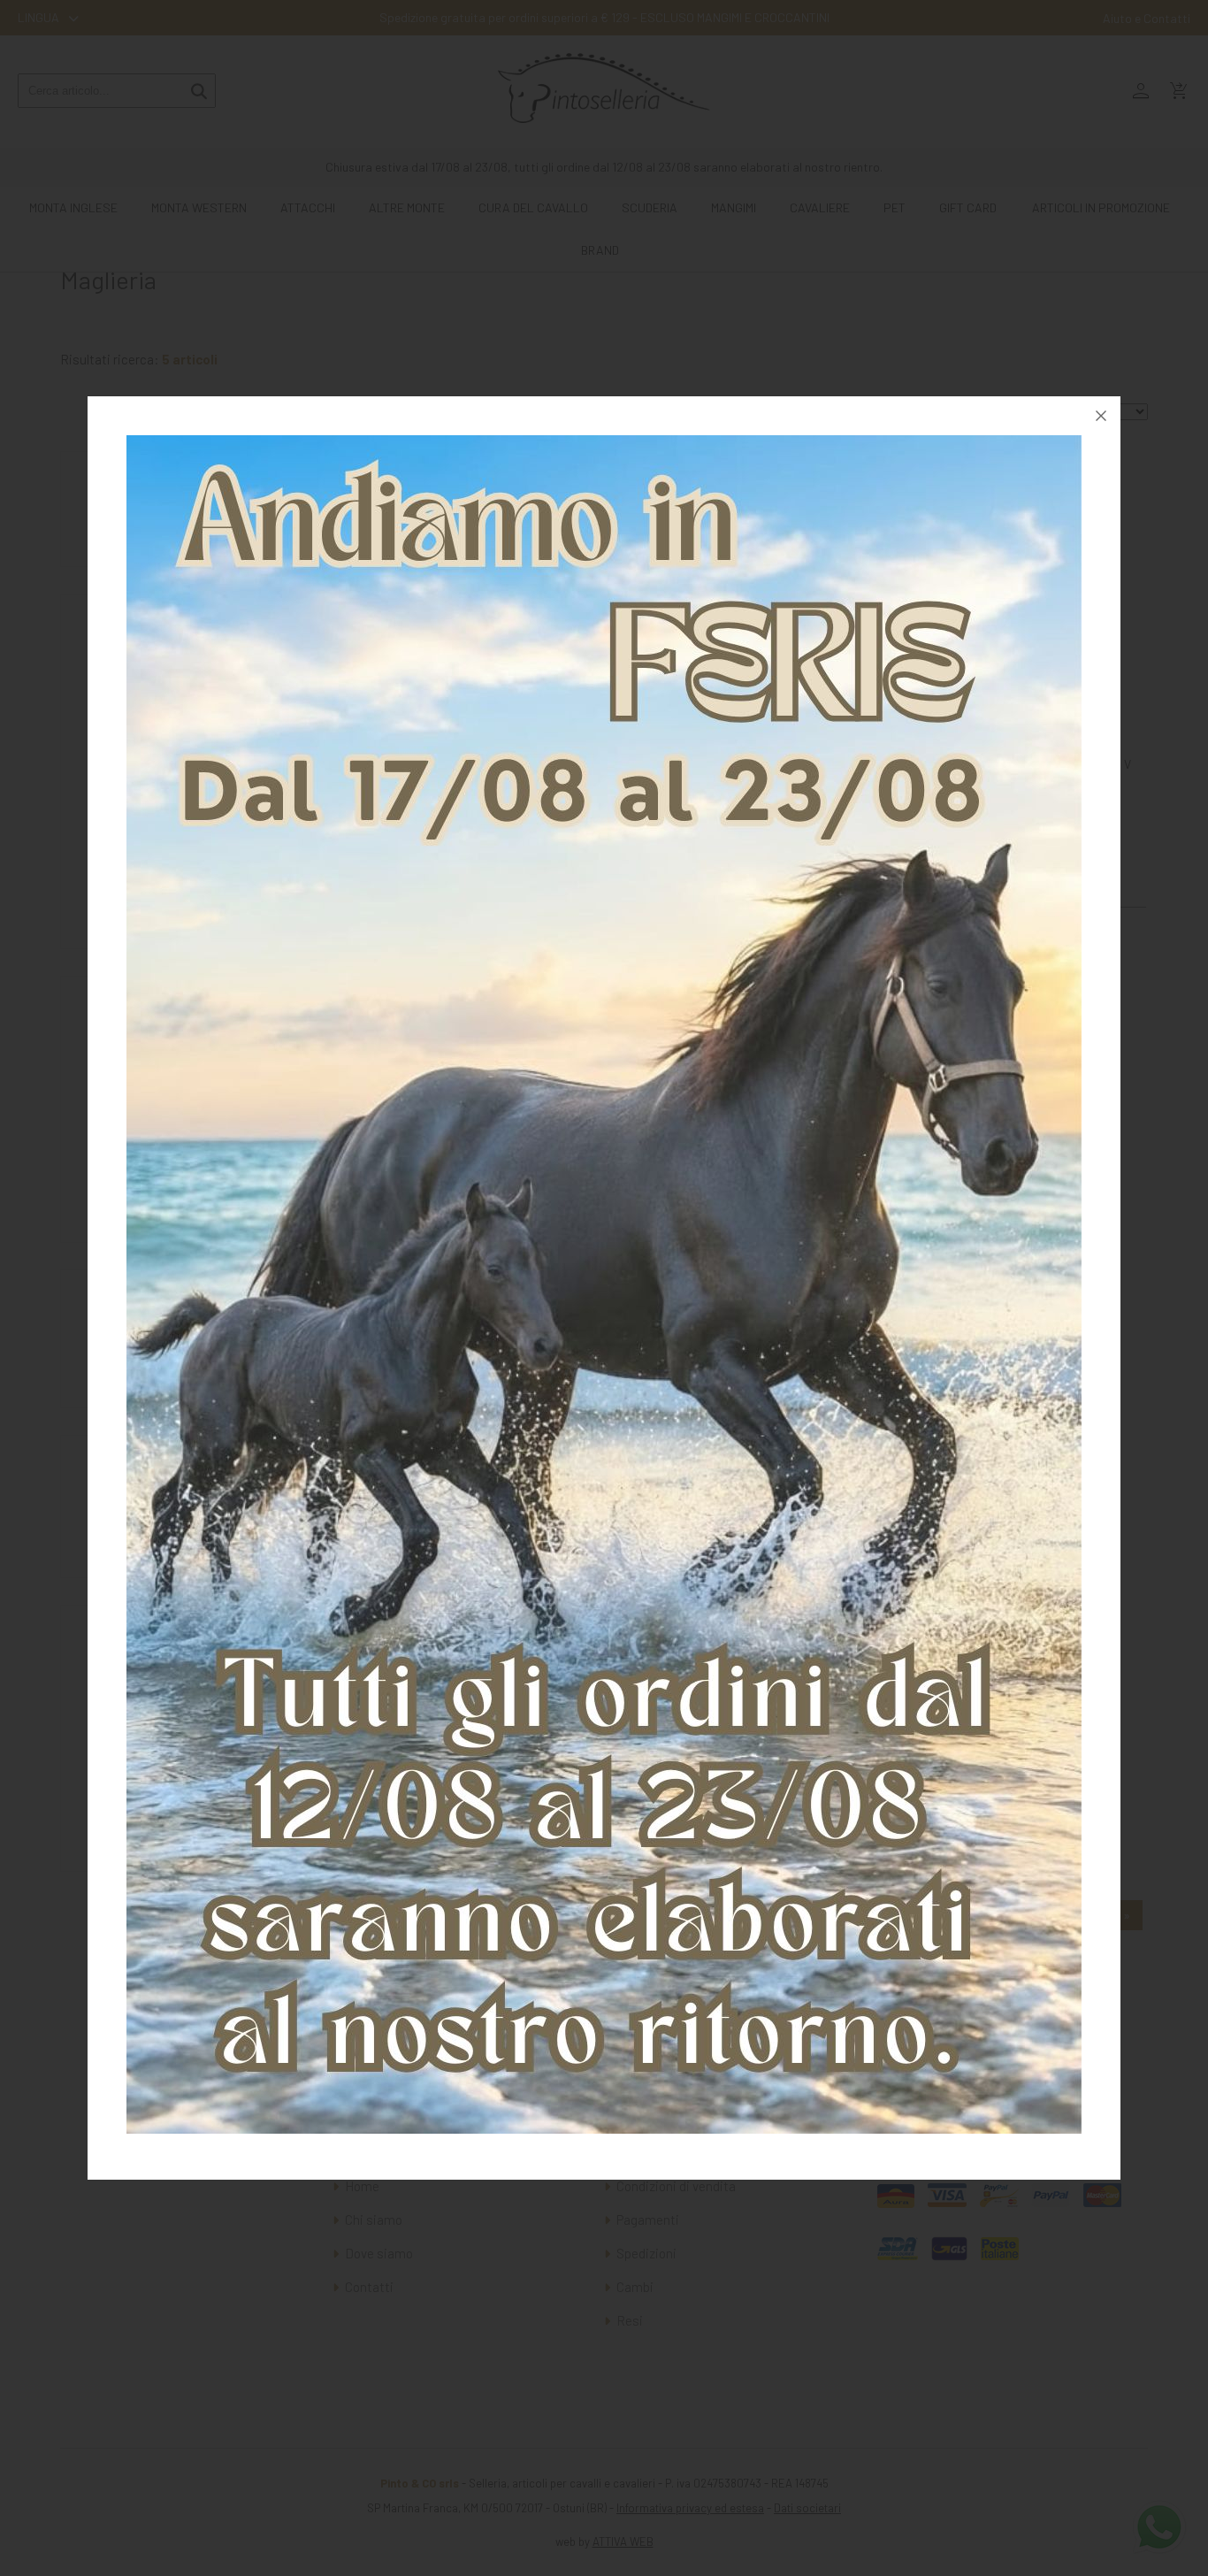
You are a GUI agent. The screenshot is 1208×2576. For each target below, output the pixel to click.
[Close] (1101, 416)
